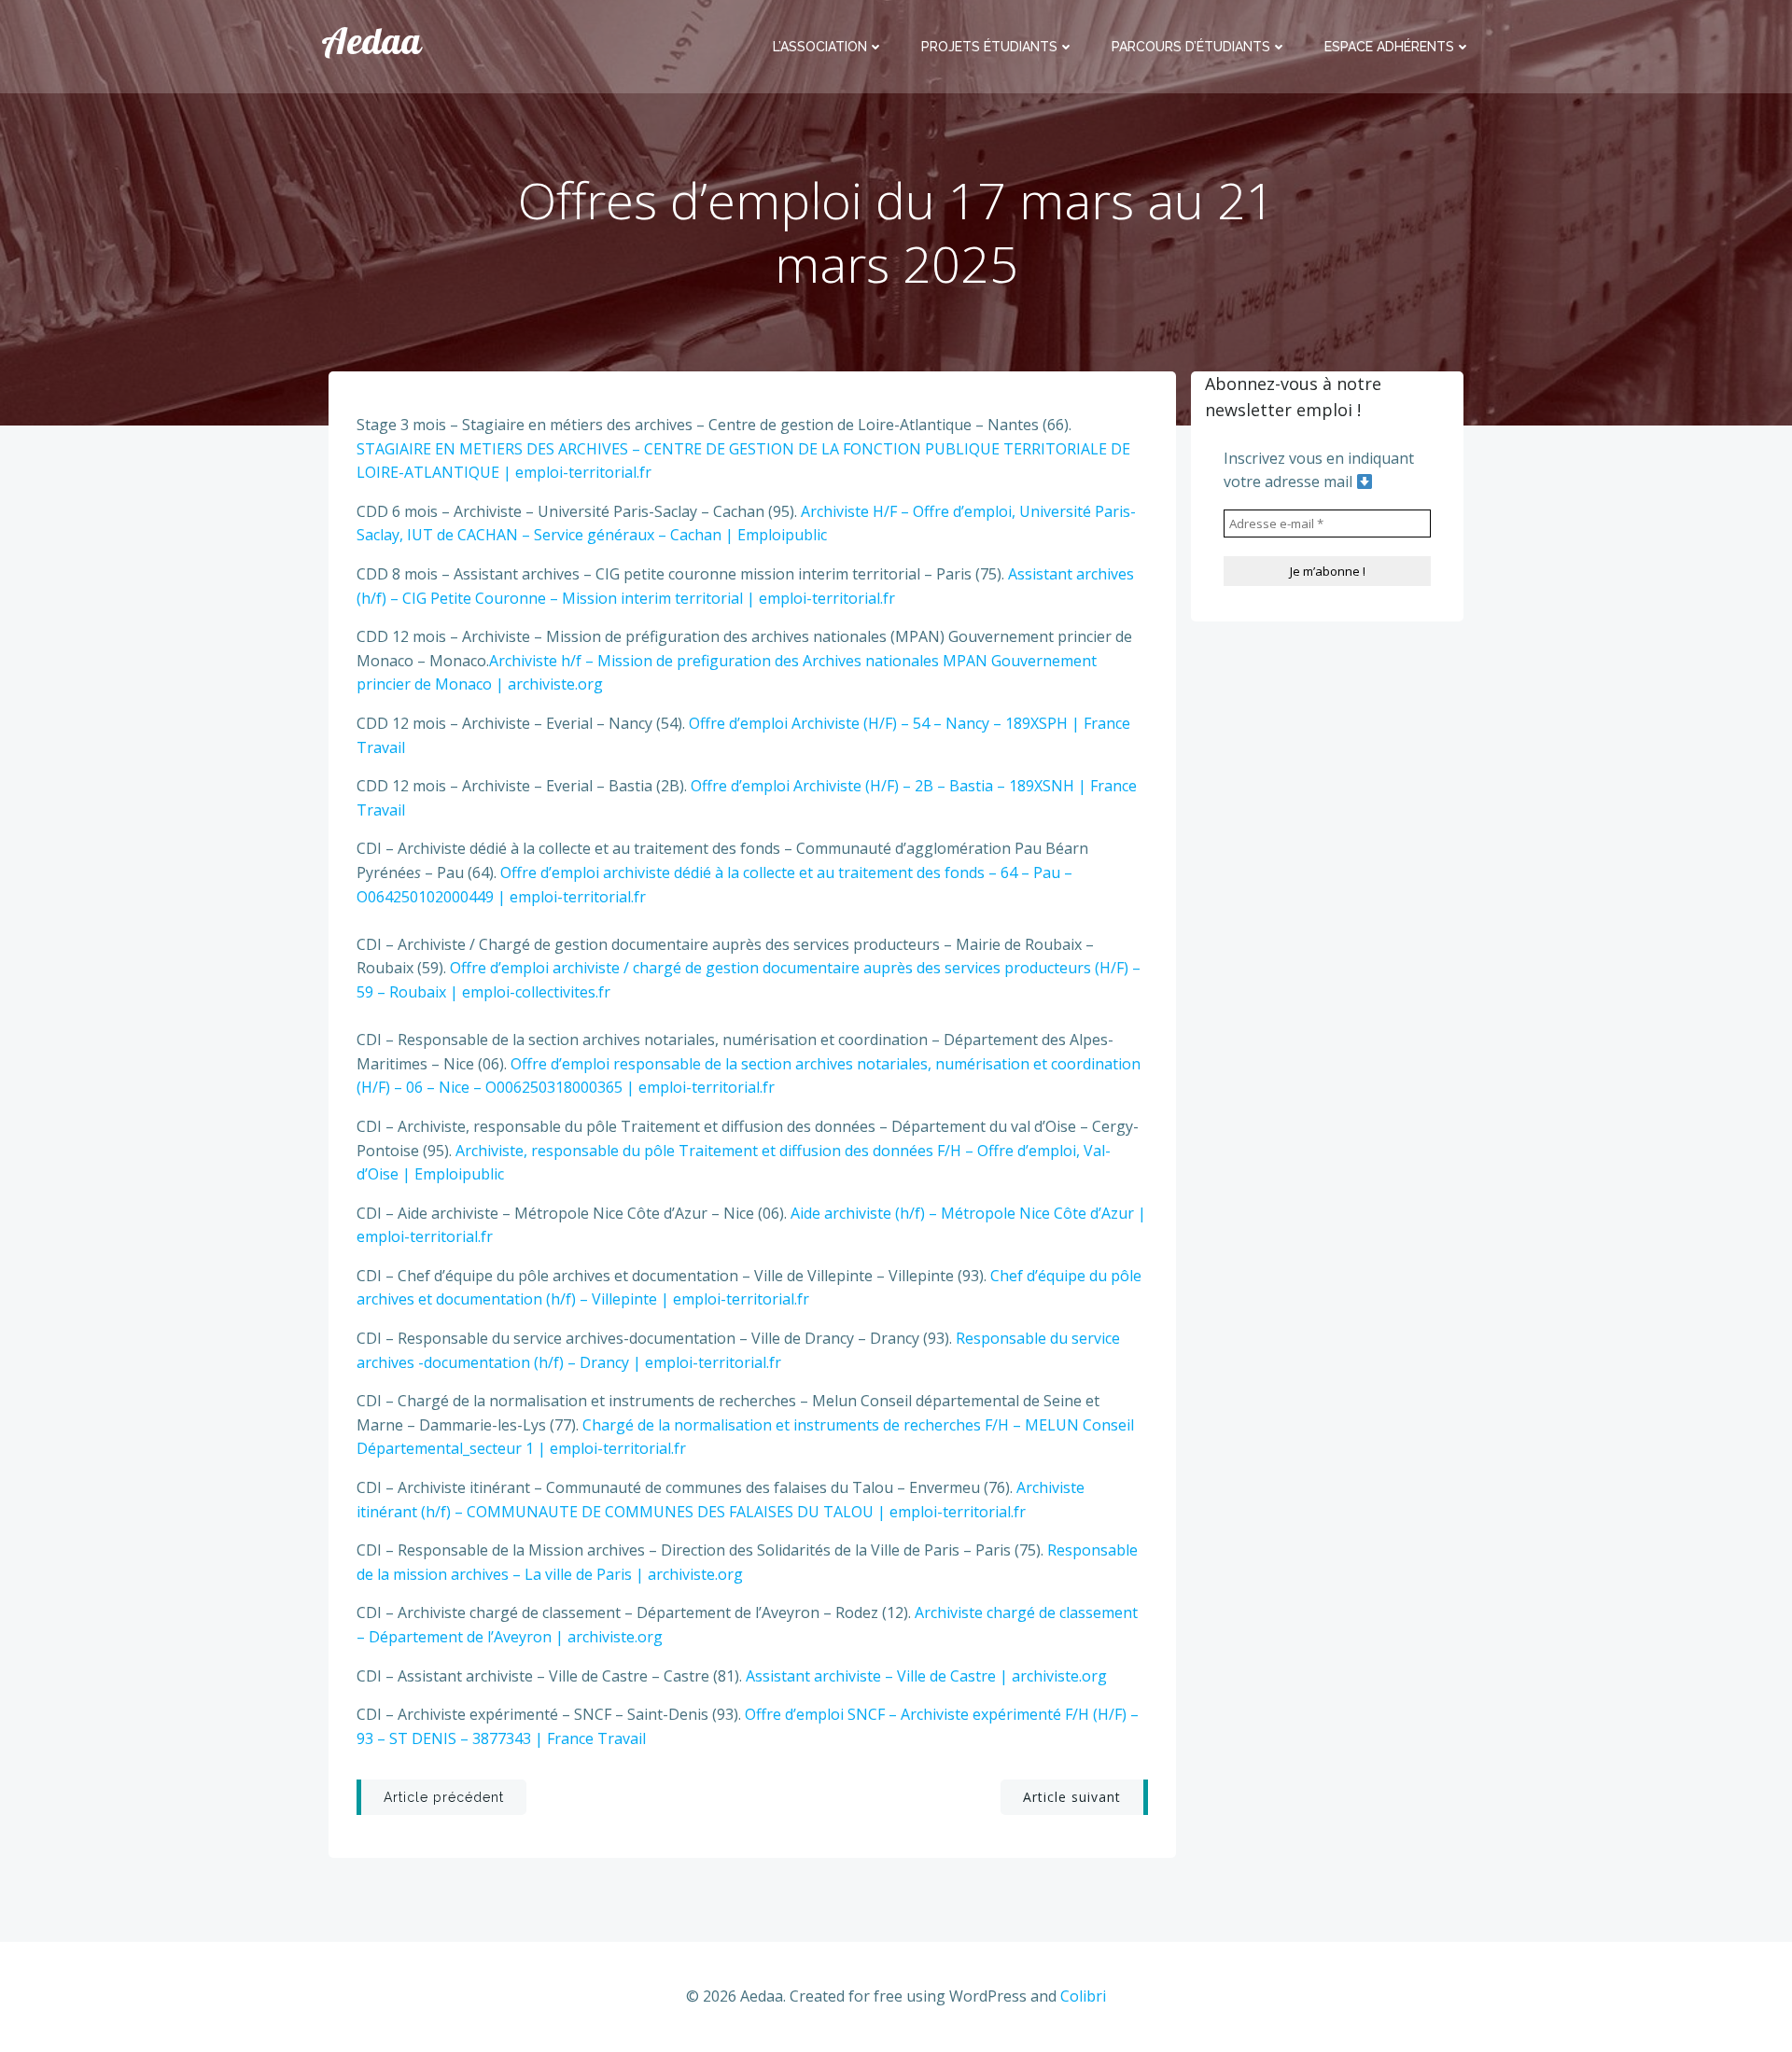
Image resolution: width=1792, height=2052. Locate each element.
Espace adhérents (1389, 47)
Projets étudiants (989, 47)
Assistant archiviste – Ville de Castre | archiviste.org (926, 1676)
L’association (820, 47)
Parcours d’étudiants (1191, 47)
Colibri (1083, 1996)
